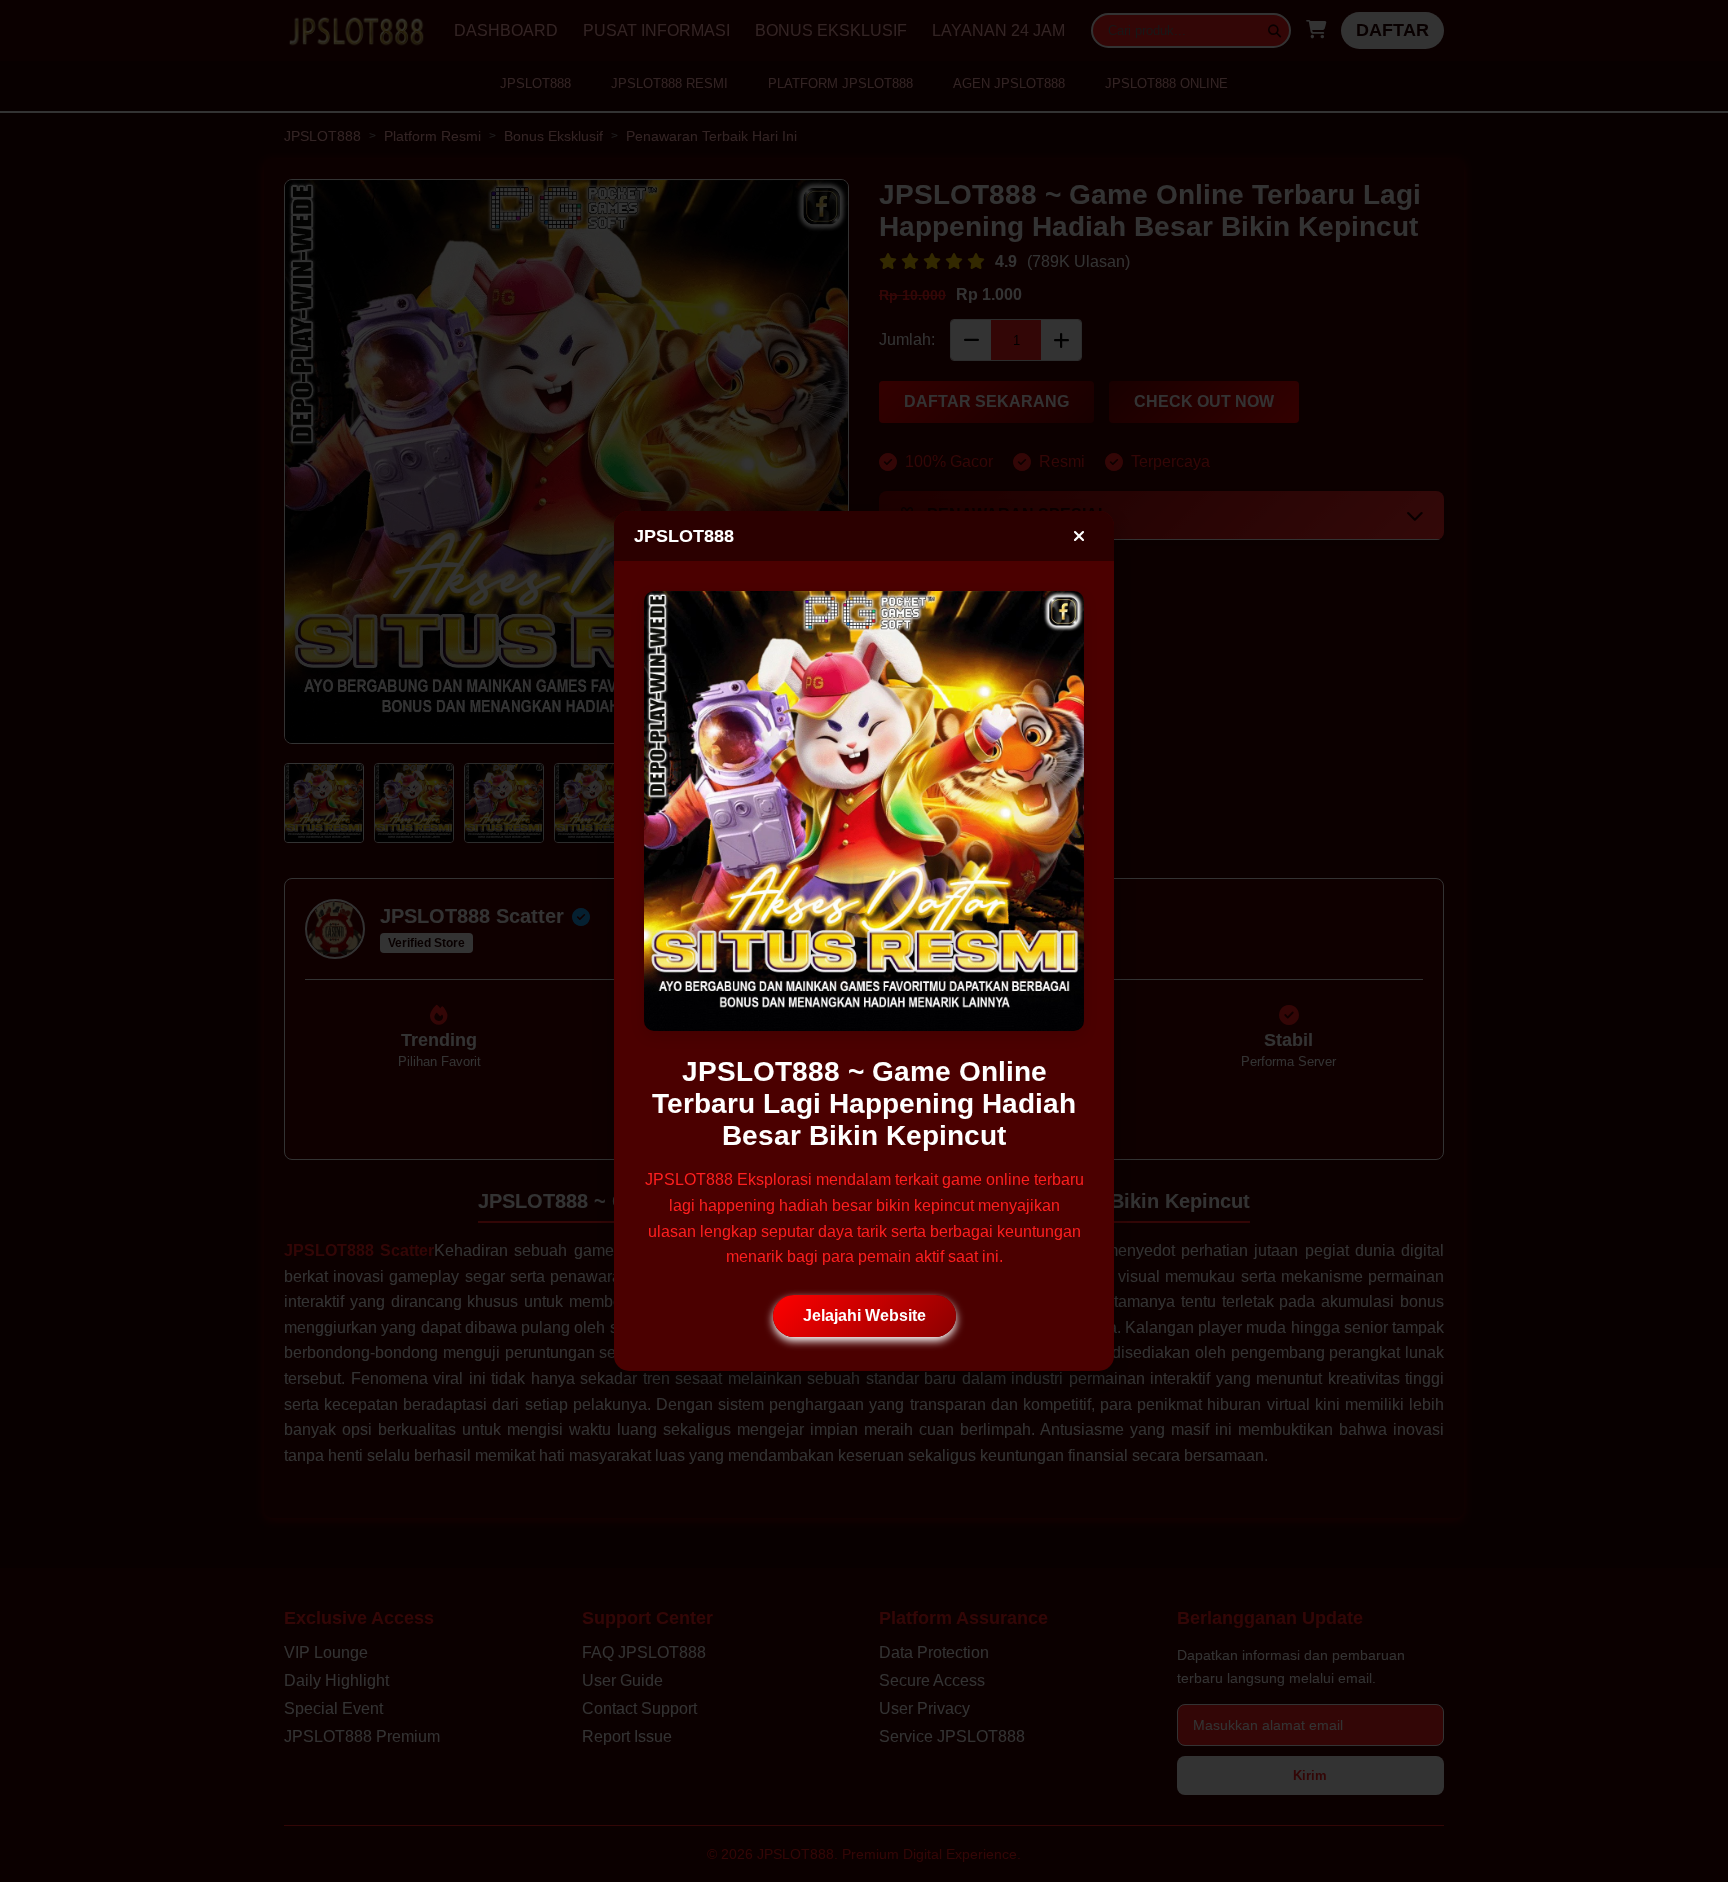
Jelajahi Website (864, 1315)
